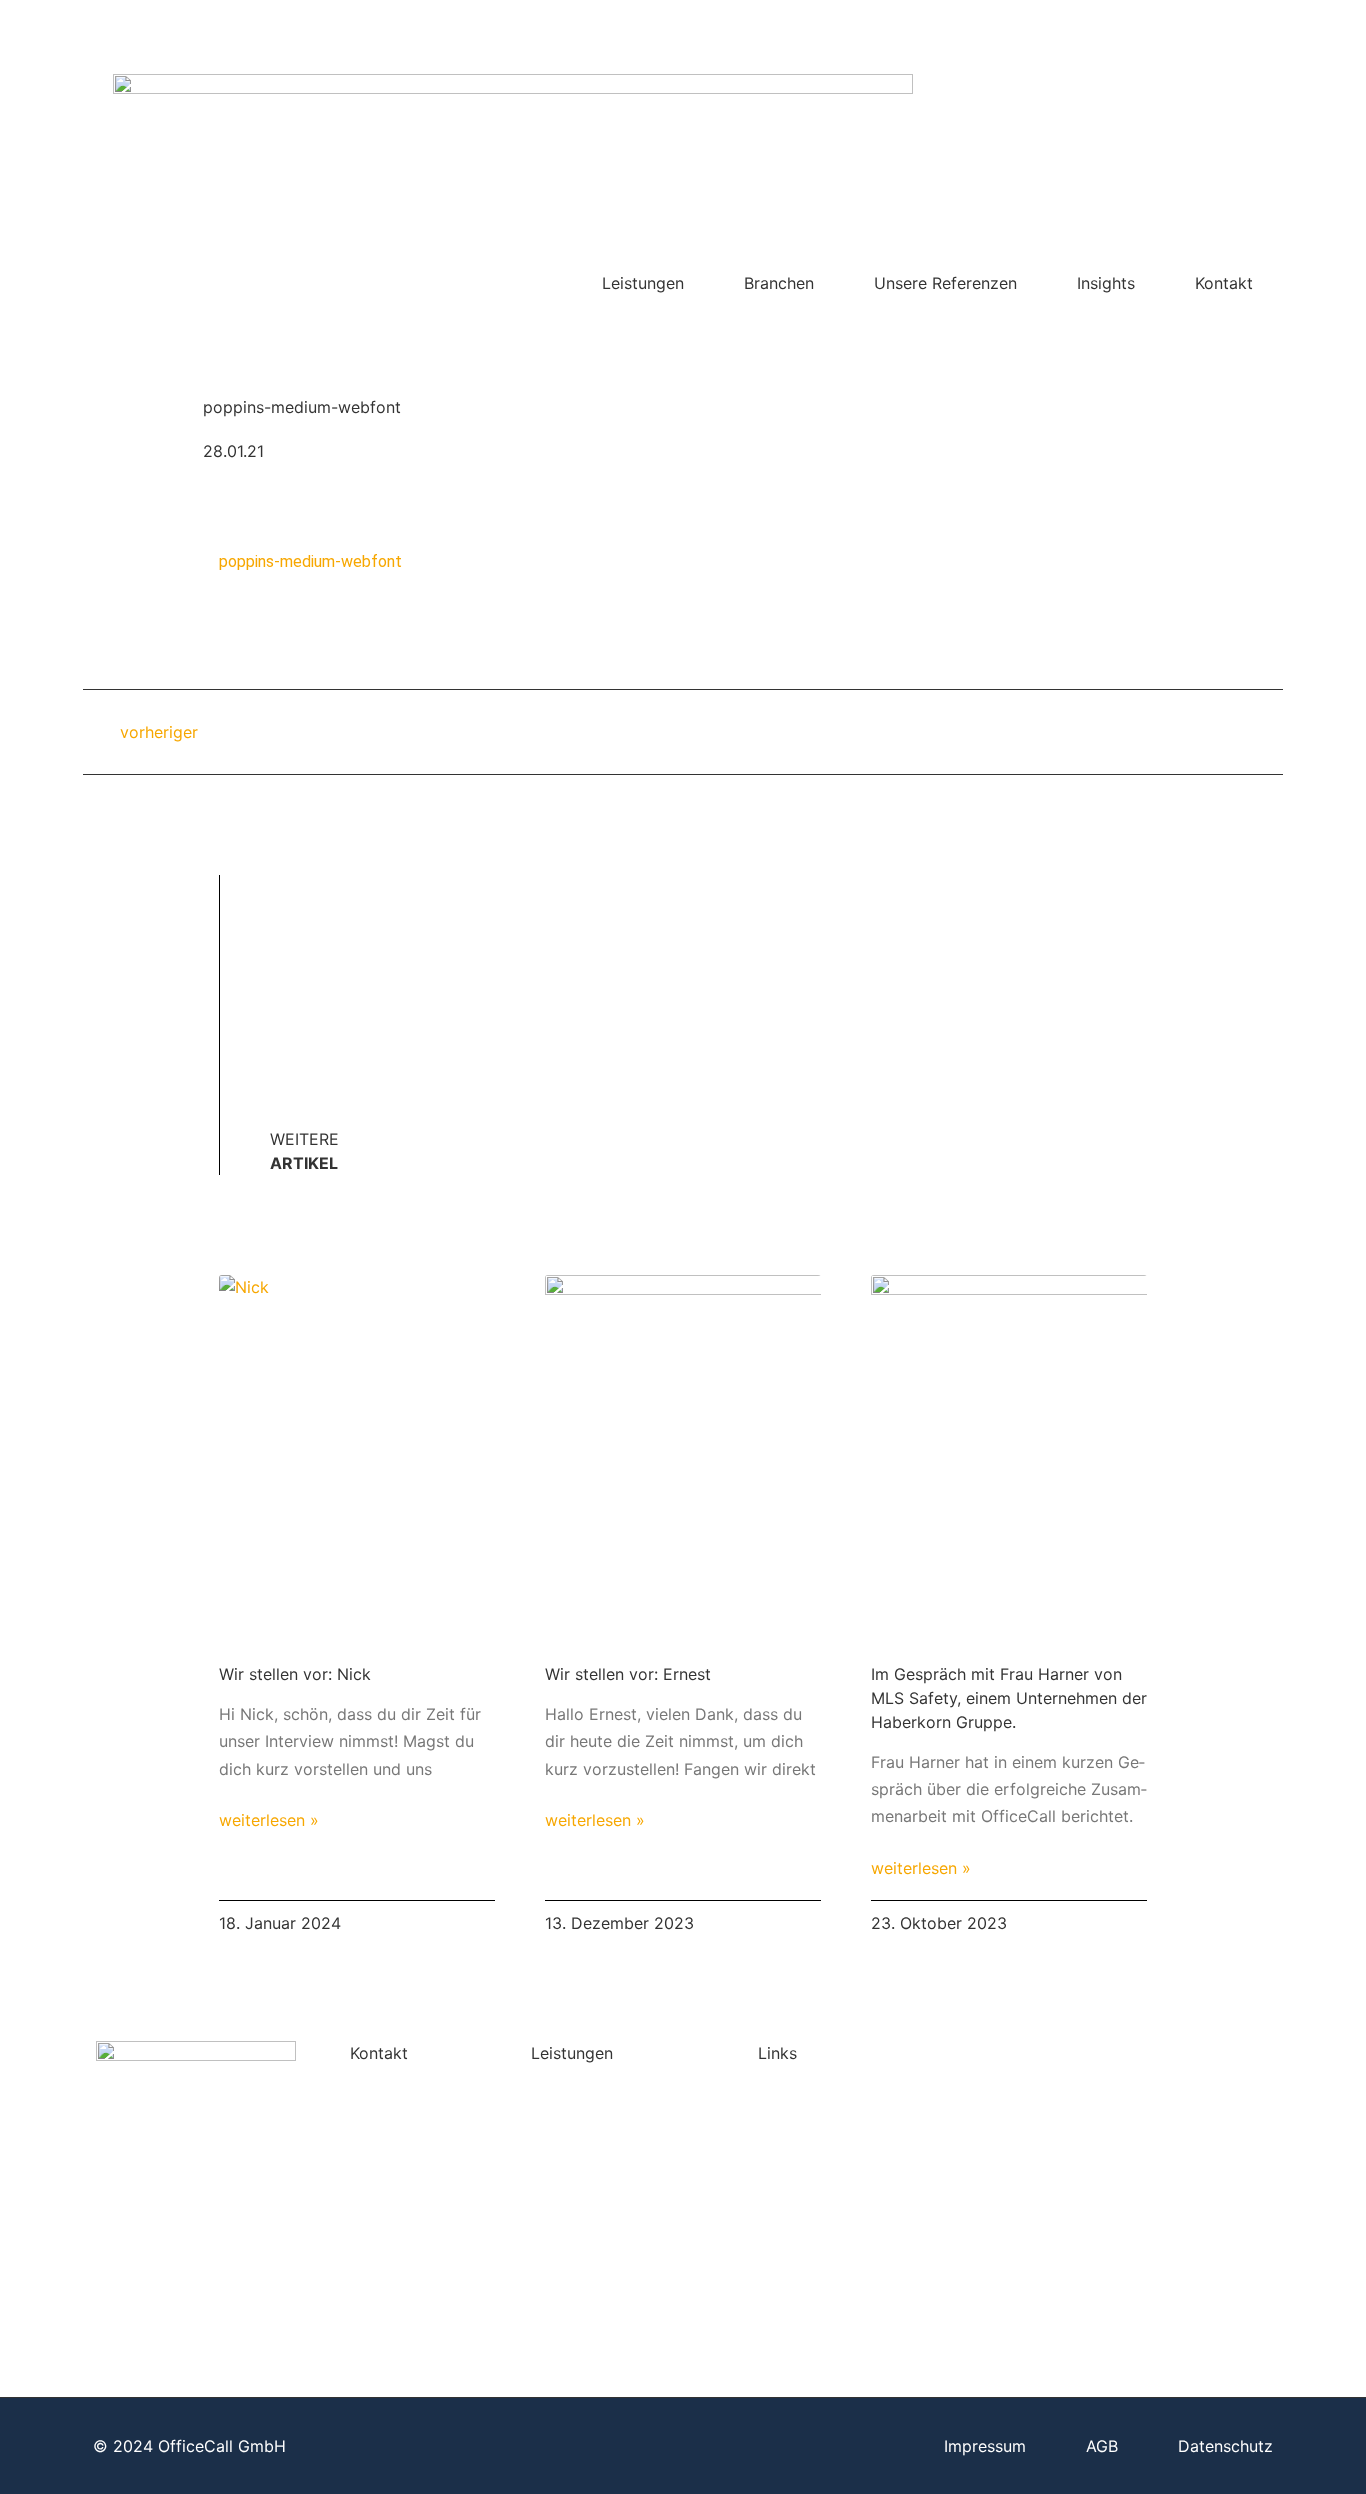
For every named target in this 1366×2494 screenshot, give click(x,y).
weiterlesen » (269, 1820)
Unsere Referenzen (945, 283)
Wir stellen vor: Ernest (628, 1674)
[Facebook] (1123, 25)
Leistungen (643, 283)
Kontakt (1224, 283)
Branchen (779, 283)
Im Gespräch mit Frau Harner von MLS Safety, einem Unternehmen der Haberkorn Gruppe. (1009, 1698)
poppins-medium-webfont (310, 561)
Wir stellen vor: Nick (295, 1674)
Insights (1106, 283)
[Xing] (1158, 25)
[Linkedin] (1193, 25)
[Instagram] (1228, 25)
